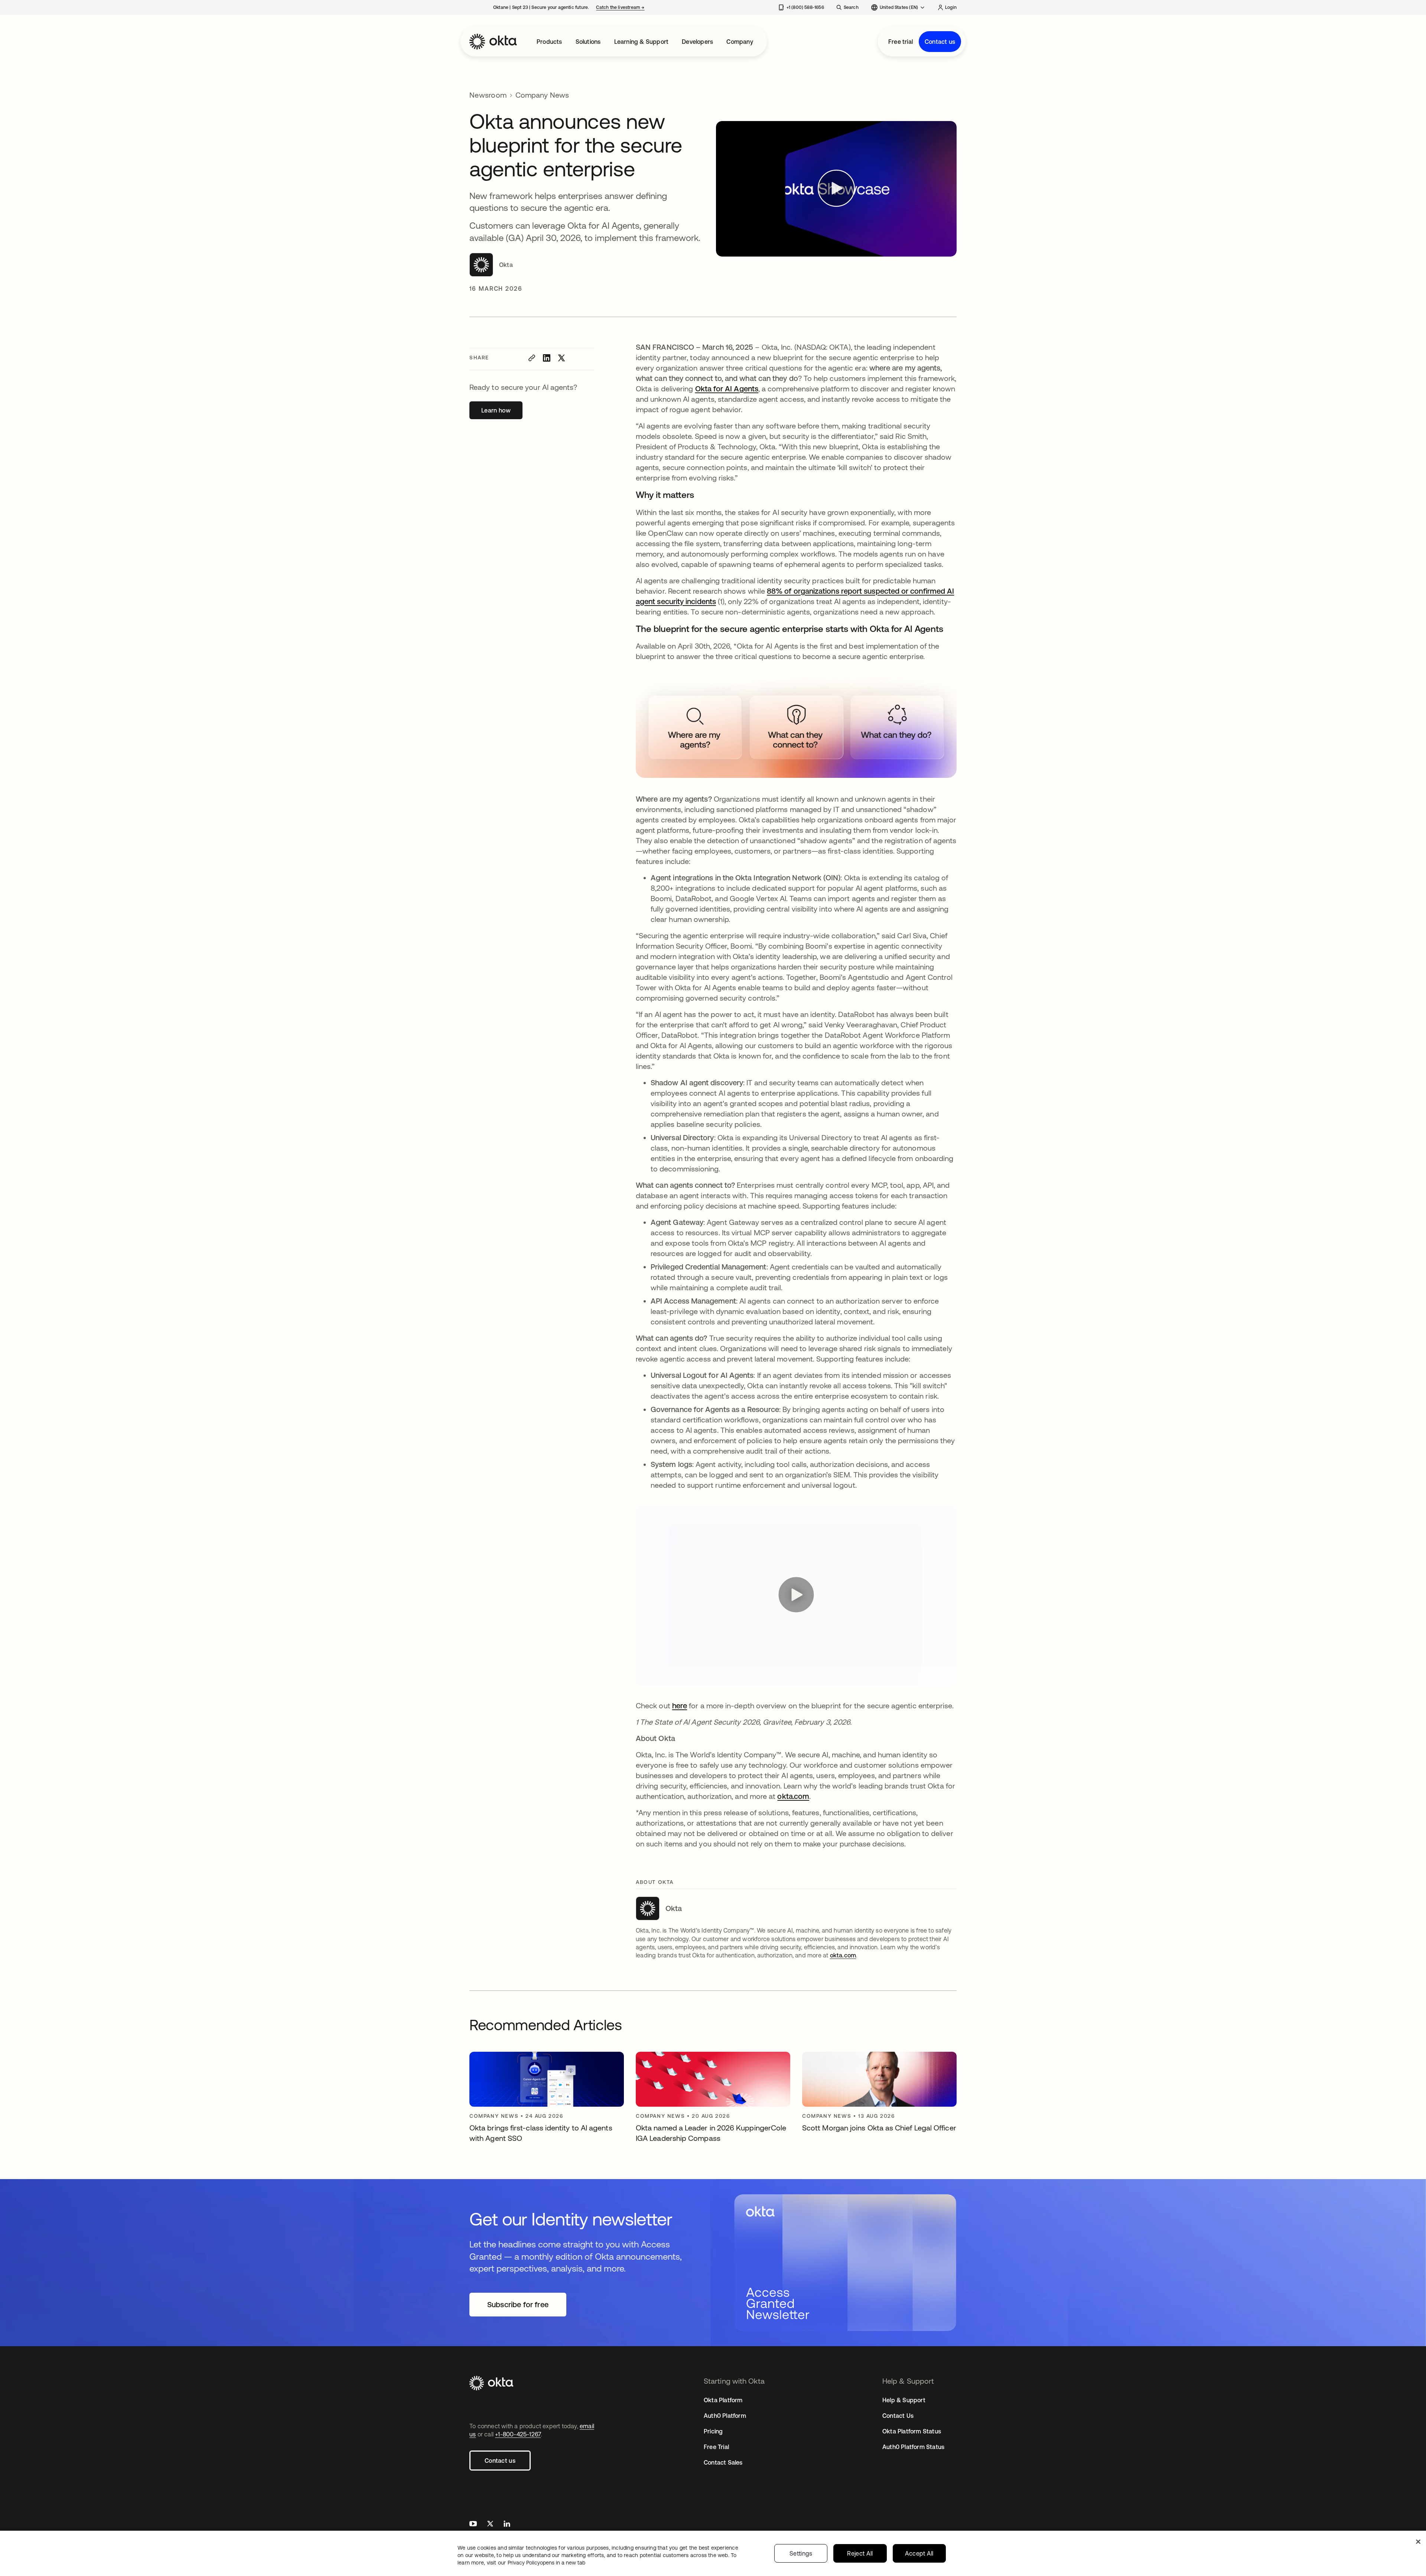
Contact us (940, 42)
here (680, 1706)
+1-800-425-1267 (518, 2434)
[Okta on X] (490, 2525)
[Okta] (493, 42)
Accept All (919, 2553)
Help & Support (904, 2400)
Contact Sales (723, 2462)
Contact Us (898, 2416)
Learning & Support (642, 42)
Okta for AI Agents (727, 389)
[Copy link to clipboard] (532, 358)
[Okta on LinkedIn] (507, 2525)
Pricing (713, 2431)
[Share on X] (561, 358)
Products (549, 42)
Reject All (860, 2553)
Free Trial (716, 2447)
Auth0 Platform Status (913, 2447)
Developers (697, 42)
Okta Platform (723, 2400)
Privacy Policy (546, 2563)
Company (740, 42)
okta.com (793, 1796)
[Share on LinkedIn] (547, 358)
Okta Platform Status (912, 2431)
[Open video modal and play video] (836, 189)
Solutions (588, 42)
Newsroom (488, 95)
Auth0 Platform (725, 2416)
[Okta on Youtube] (473, 2525)
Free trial (901, 42)
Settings (801, 2553)
